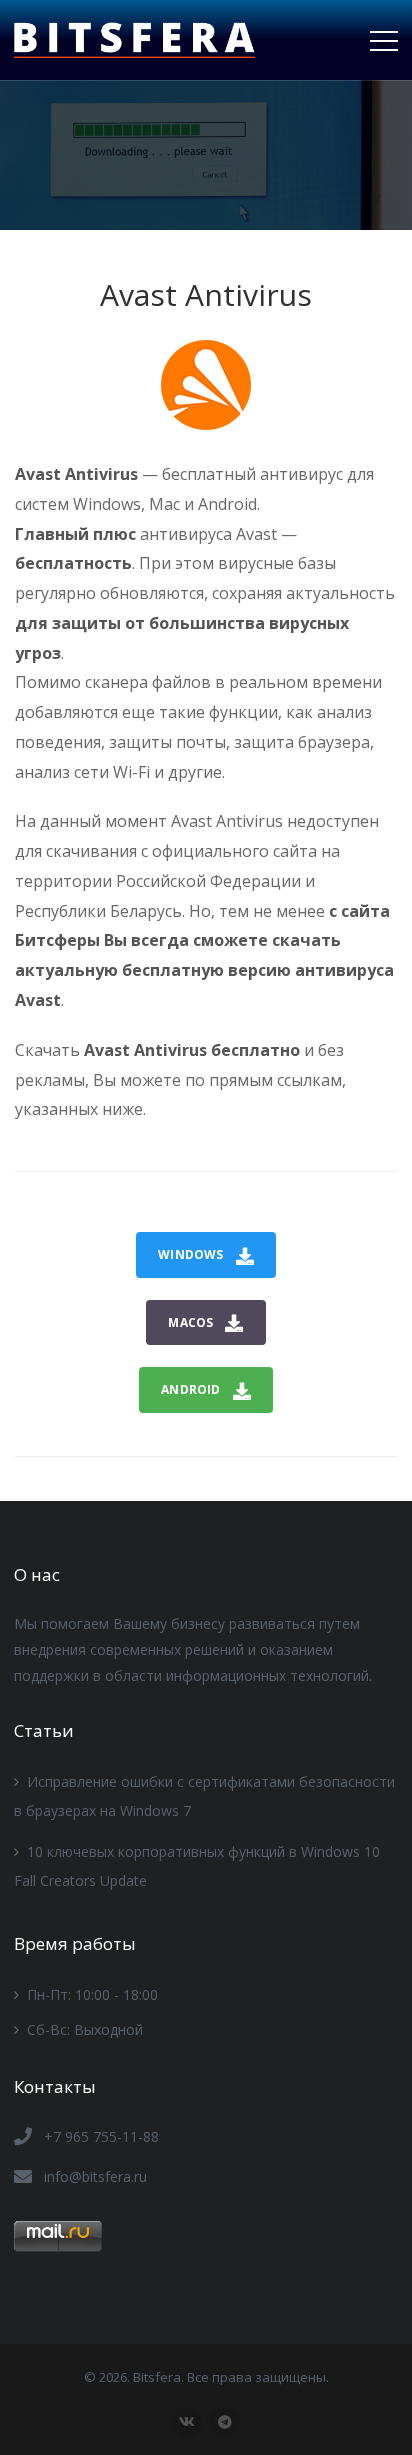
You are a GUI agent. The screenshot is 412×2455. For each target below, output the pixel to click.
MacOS (190, 1322)
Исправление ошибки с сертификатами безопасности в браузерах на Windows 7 (204, 1796)
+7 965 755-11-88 (101, 2136)
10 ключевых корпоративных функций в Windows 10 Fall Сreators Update (197, 1866)
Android (190, 1389)
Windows (190, 1254)
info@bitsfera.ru (95, 2176)
